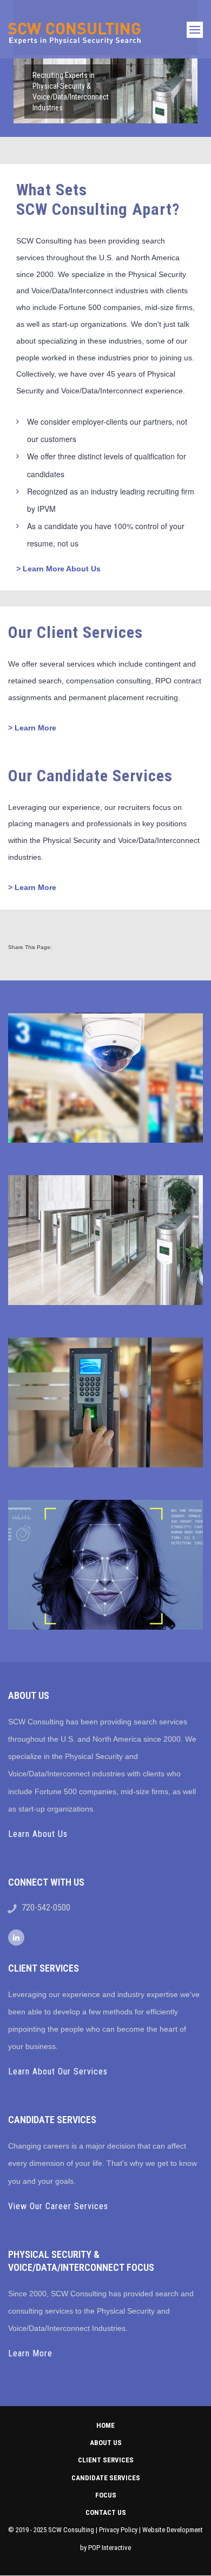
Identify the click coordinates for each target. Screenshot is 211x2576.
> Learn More (32, 728)
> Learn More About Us (58, 569)
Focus (106, 2495)
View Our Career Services (58, 2206)
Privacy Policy (118, 2530)
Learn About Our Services (58, 2071)
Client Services (106, 2460)
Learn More (30, 2353)
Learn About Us (38, 1834)
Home (105, 2425)
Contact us (106, 2512)
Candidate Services (106, 2478)
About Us (106, 2443)
